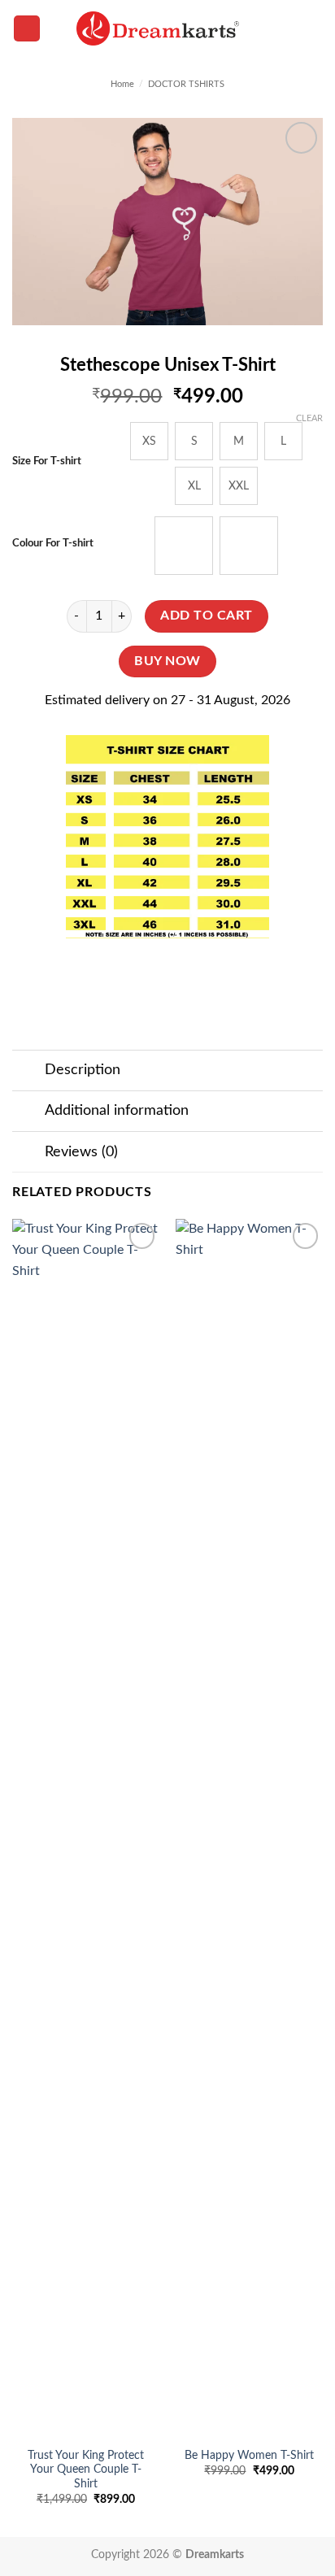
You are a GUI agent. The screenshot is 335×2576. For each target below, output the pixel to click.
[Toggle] (28, 1072)
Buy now (167, 661)
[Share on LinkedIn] (241, 968)
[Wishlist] (259, 28)
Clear (309, 418)
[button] (27, 29)
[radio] (149, 441)
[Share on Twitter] (152, 968)
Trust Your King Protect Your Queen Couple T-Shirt (86, 2470)
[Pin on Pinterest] (212, 968)
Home (122, 84)
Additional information (117, 1110)
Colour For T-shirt (53, 544)
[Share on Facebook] (123, 968)
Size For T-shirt (47, 461)
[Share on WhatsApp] (94, 968)
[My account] (287, 28)
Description (83, 1070)
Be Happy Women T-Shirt (249, 2456)
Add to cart (206, 616)
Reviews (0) (81, 1152)
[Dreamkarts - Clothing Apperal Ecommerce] (158, 28)
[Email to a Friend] (183, 968)
